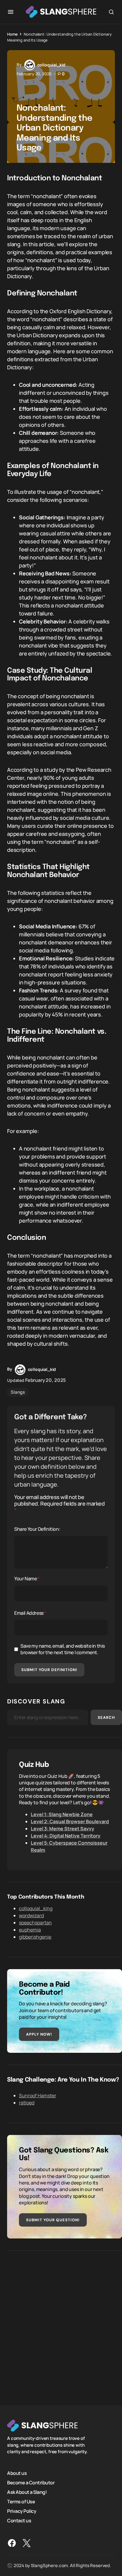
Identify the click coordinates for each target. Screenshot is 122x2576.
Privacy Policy (22, 2511)
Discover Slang (36, 1701)
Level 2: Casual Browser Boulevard (70, 1821)
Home (12, 34)
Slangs (18, 1392)
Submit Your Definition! (49, 1670)
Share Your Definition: (37, 1529)
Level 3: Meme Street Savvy (62, 1829)
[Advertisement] (61, 2324)
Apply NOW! (39, 2034)
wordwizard (31, 1915)
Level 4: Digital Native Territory (66, 1836)
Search (106, 1717)
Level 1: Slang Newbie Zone (62, 1814)
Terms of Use (21, 2502)
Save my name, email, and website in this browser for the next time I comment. (63, 1649)
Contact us (19, 2521)
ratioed (27, 2103)
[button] (11, 12)
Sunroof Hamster (38, 2096)
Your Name (27, 1579)
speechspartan (35, 1923)
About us (17, 2473)
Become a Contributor (31, 2483)
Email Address (30, 1613)
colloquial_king (36, 1908)
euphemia (30, 1930)
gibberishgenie (35, 1937)
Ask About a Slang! (27, 2492)
